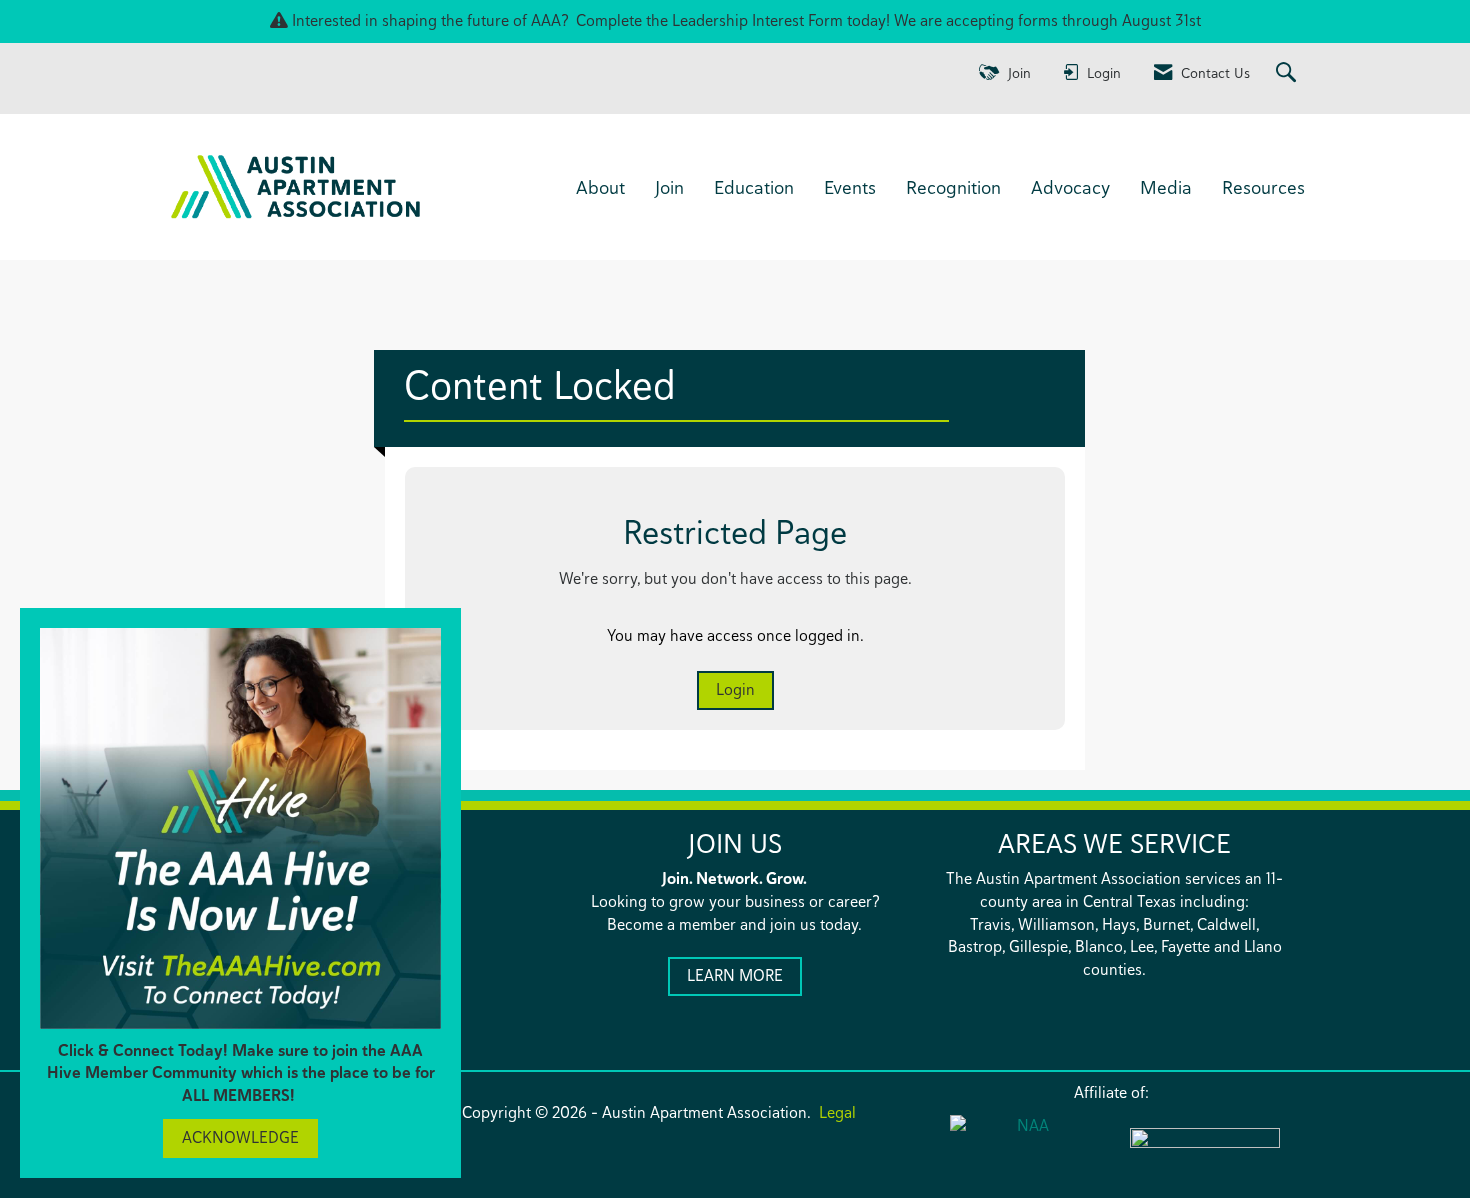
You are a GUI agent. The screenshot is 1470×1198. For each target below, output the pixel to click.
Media (1166, 187)
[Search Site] (1288, 73)
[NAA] (1025, 1149)
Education (754, 187)
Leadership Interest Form (757, 20)
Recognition (953, 187)
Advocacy (1070, 187)
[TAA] (1205, 1151)
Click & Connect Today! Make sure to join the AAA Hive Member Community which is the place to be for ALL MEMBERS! (241, 1073)
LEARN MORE (735, 975)
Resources (1263, 187)
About (600, 187)
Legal (837, 1112)
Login (735, 689)
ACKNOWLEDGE (240, 1137)
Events (850, 187)
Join (669, 187)
